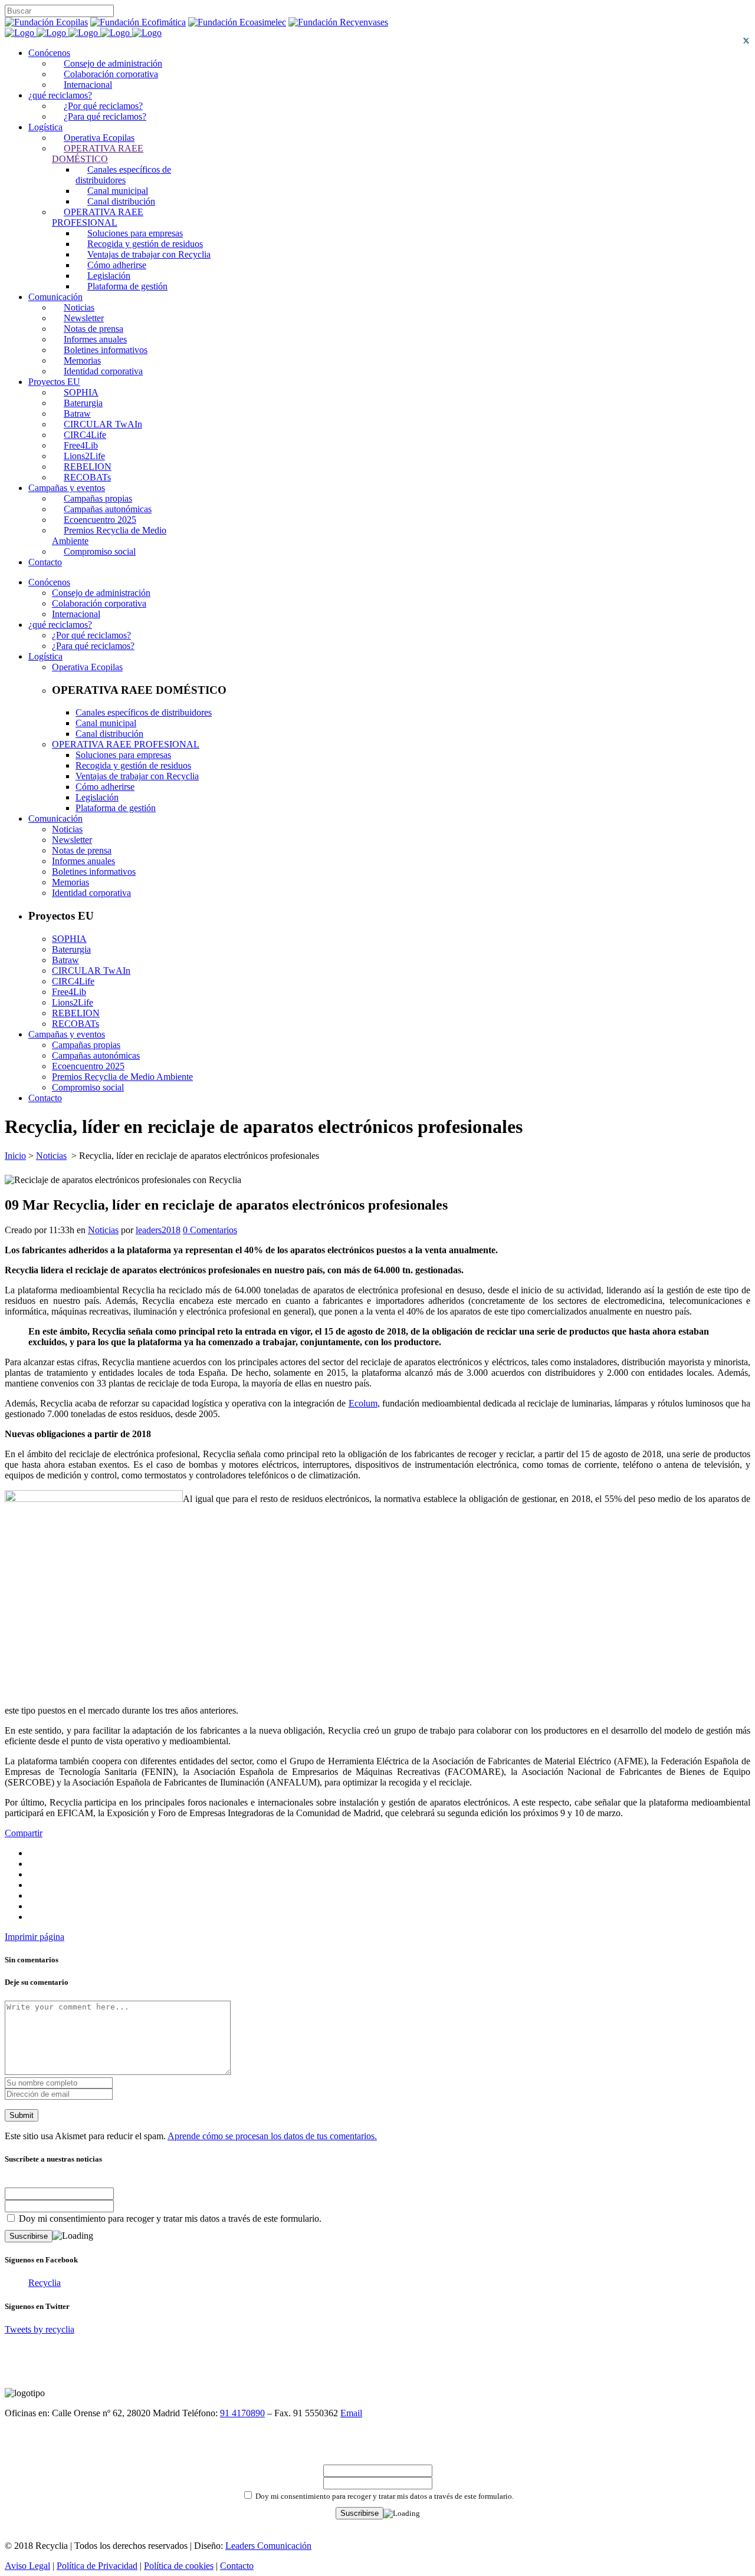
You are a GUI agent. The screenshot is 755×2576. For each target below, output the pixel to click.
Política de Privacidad (97, 2566)
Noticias (51, 1156)
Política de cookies (179, 2566)
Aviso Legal (27, 2566)
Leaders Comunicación (268, 2546)
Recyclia (45, 2283)
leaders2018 (158, 1230)
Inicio (15, 1156)
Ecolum (363, 1403)
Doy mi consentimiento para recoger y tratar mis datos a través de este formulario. (169, 2218)
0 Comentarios (210, 1230)
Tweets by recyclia (40, 2329)
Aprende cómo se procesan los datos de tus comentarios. (272, 2136)
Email (351, 2413)
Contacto (237, 2566)
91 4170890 (242, 2413)
